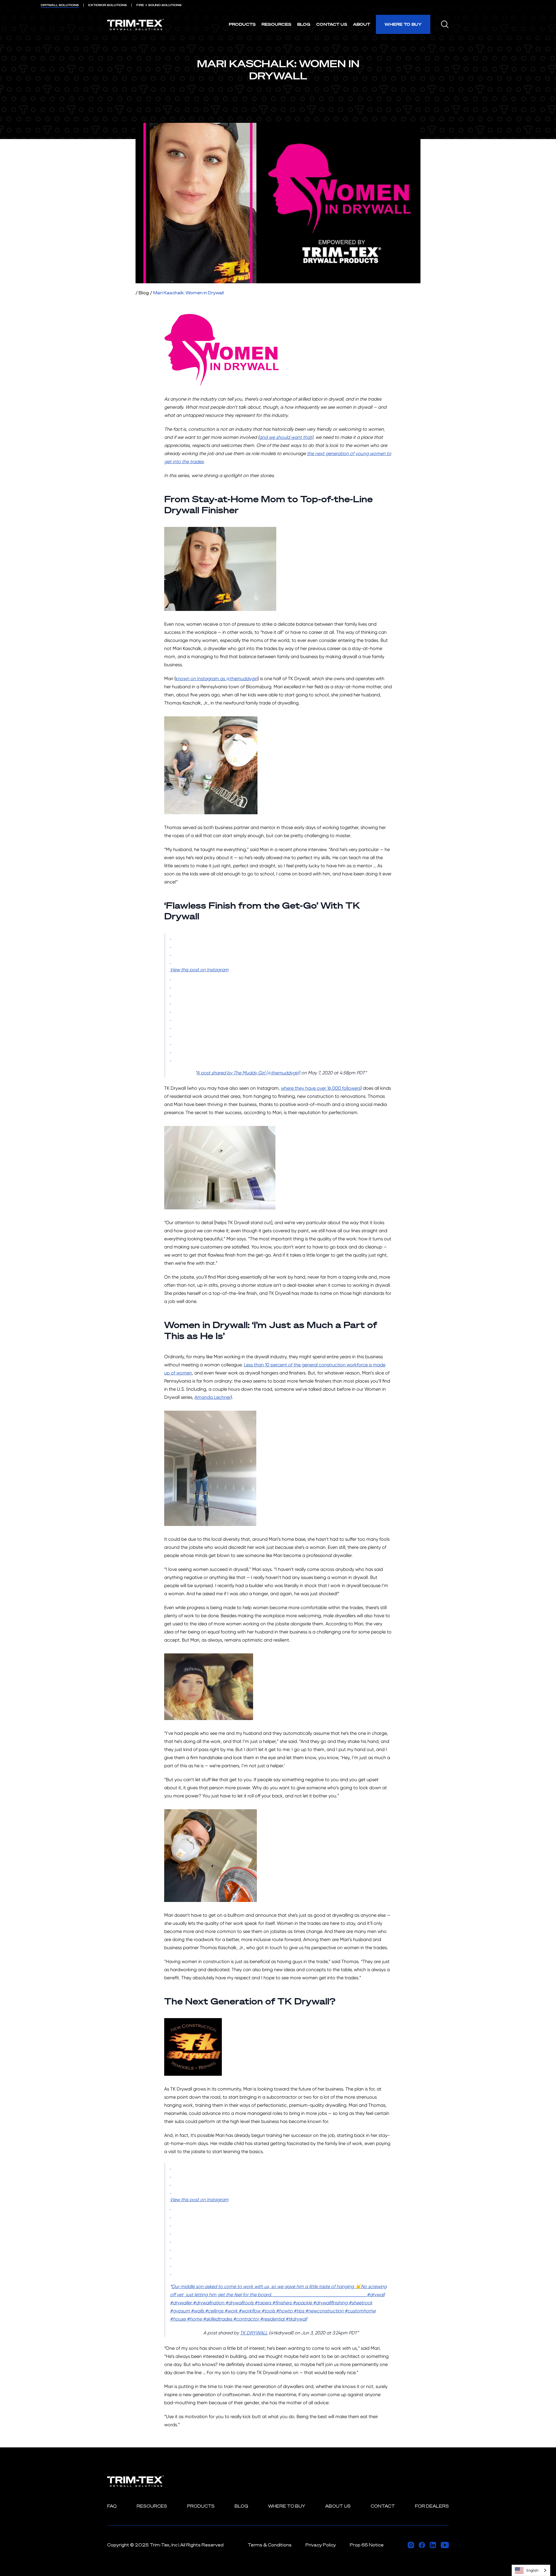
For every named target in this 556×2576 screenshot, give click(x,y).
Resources (276, 24)
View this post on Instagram (199, 970)
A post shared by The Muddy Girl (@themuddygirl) (248, 1073)
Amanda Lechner (213, 1397)
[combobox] (531, 2570)
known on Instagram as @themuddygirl (217, 679)
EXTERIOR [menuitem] (108, 5)
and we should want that (286, 437)
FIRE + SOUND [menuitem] (159, 5)
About (362, 24)
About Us (338, 2506)
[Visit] (411, 2545)
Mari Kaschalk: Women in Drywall (189, 293)
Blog (304, 24)
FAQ (112, 2506)
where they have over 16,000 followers (321, 1088)
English (532, 2570)
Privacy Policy (321, 2545)
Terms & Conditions (270, 2545)
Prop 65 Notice (367, 2545)
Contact (383, 2506)
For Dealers (432, 2506)
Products (242, 24)
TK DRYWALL (254, 2333)
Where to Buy (403, 24)
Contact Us (332, 24)
